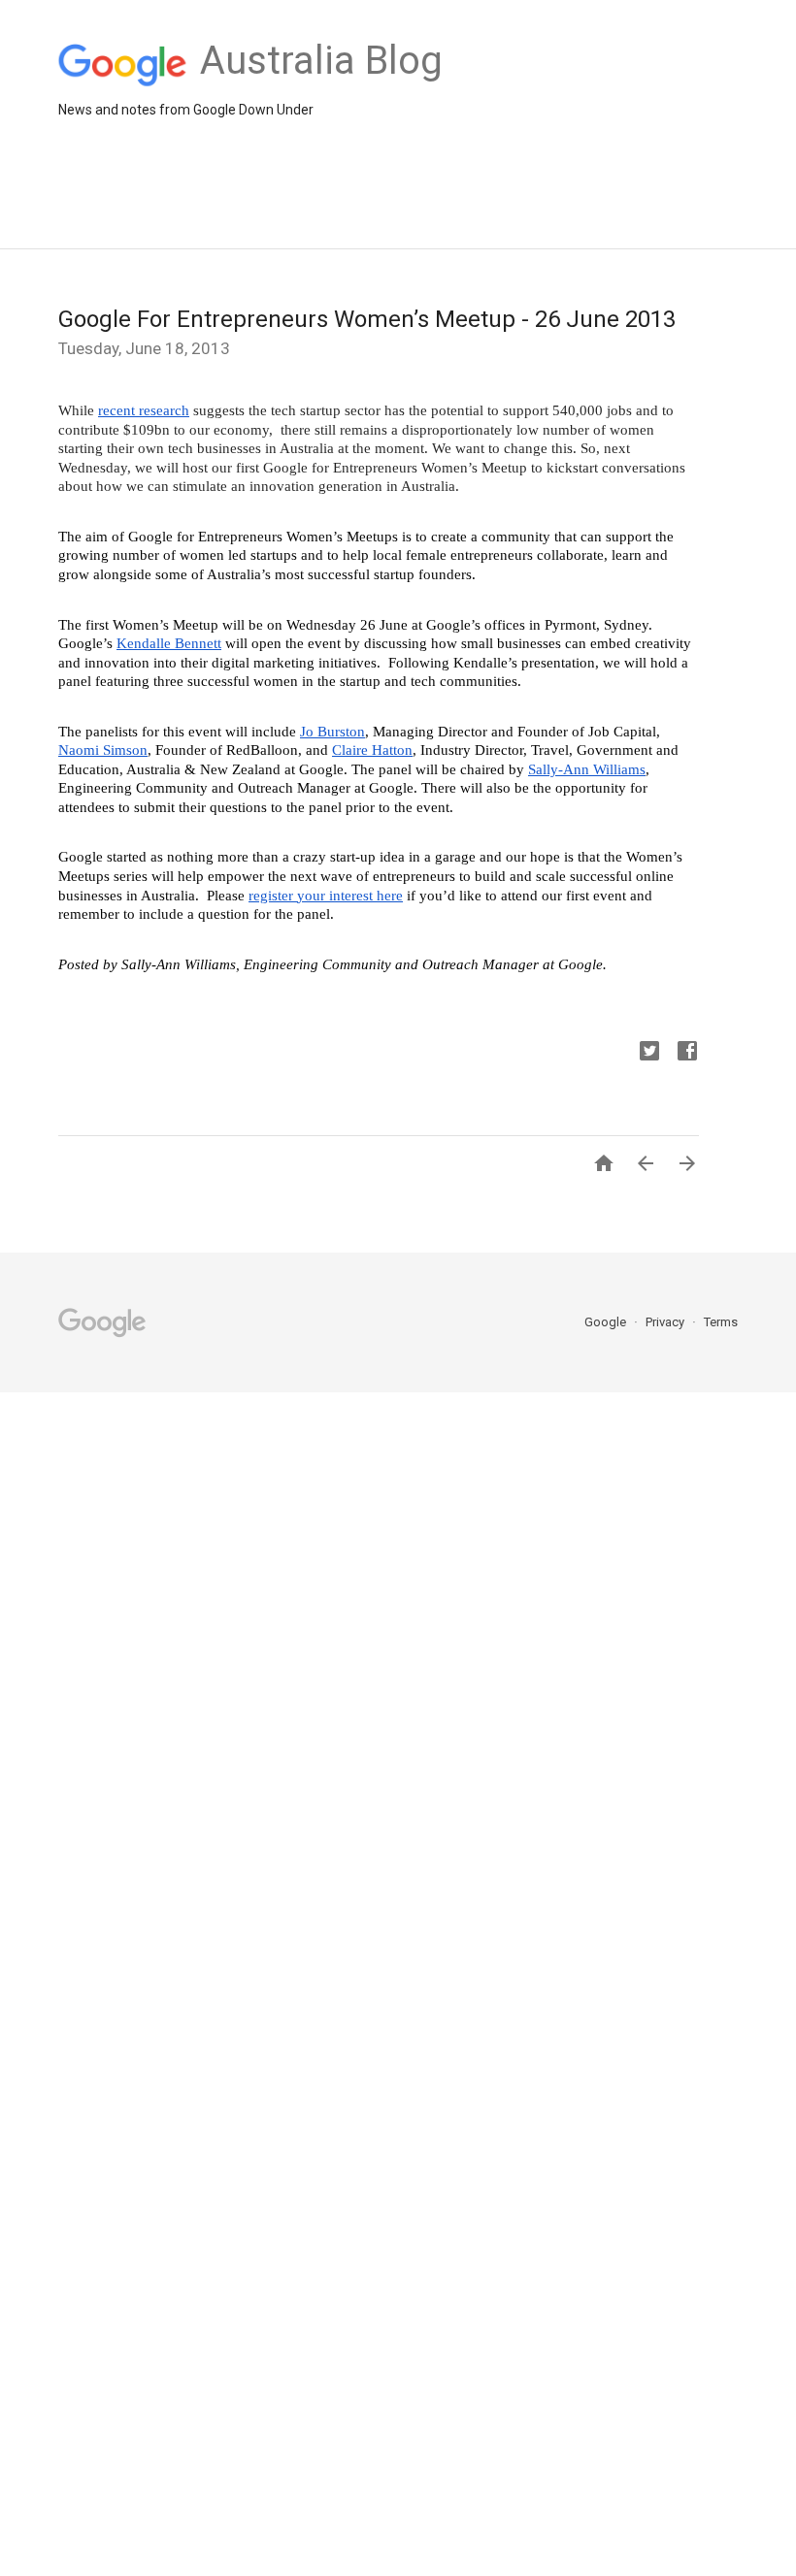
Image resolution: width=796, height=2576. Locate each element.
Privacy (666, 1322)
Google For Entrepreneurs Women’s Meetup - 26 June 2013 (367, 319)
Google (607, 1322)
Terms (721, 1322)
